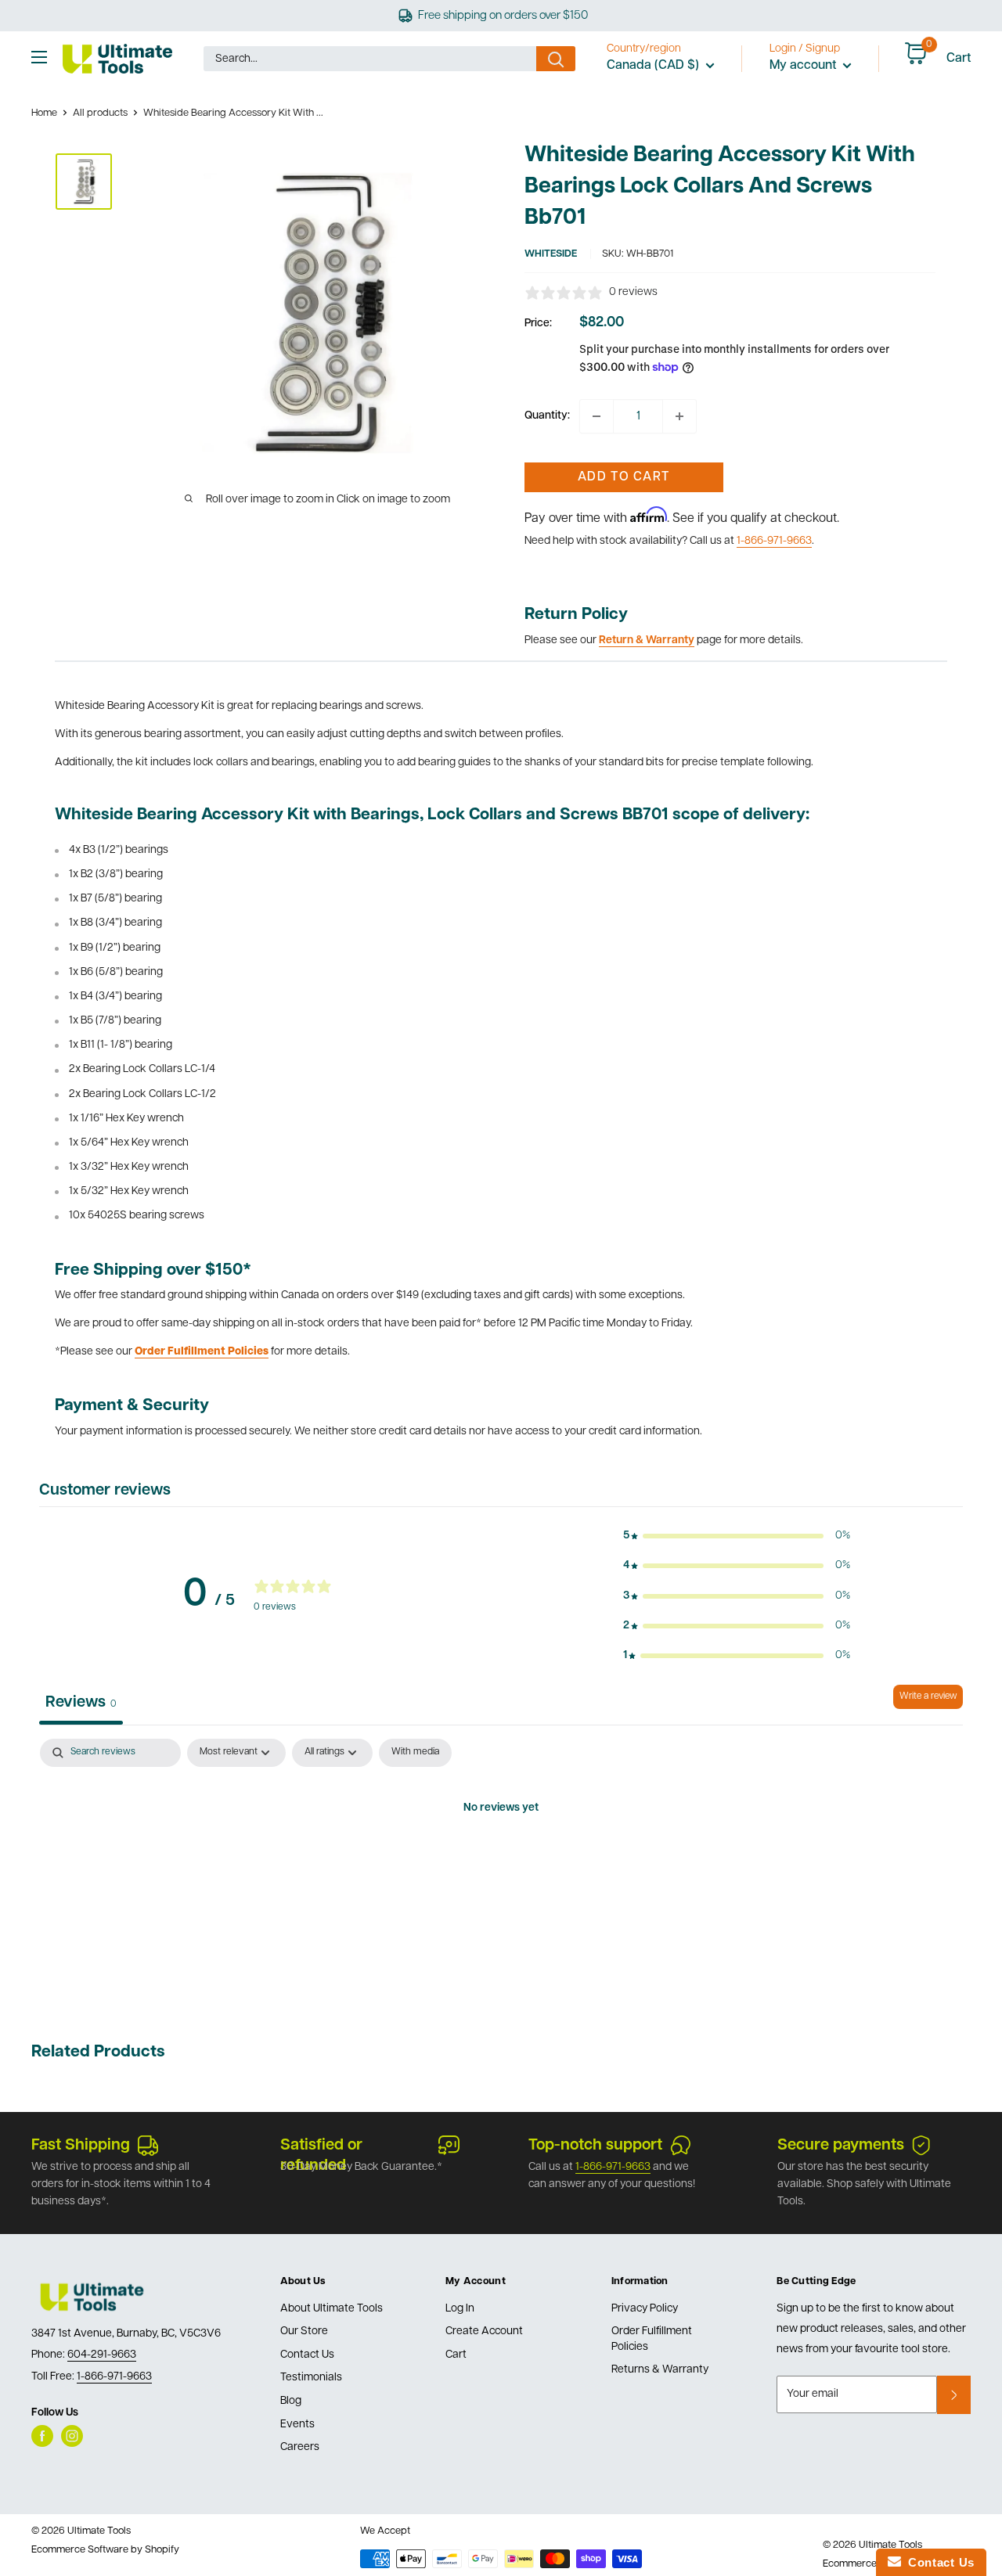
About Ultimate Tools (332, 2309)
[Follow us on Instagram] (72, 2436)
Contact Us (307, 2355)
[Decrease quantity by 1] (597, 416)
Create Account (484, 2331)
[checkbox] (415, 1753)
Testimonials (311, 2378)
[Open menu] (39, 57)
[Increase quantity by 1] (679, 416)
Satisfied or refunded (321, 2147)
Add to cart (624, 477)
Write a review (928, 1696)
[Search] (556, 59)
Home (44, 113)
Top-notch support (595, 2146)
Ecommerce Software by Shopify (105, 2550)
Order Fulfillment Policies (652, 2339)
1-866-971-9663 (774, 541)
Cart (456, 2355)
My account (804, 66)
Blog (291, 2401)
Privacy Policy (645, 2309)
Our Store (304, 2331)
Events (297, 2425)
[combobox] (370, 59)
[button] (737, 1536)
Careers (300, 2447)
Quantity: (547, 416)
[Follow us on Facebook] (42, 2436)
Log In (460, 2309)
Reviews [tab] (81, 1703)
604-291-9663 (102, 2355)
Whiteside (551, 254)
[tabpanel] (501, 1862)
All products (100, 113)
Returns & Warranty (660, 2370)
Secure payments (841, 2146)
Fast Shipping (81, 2146)
